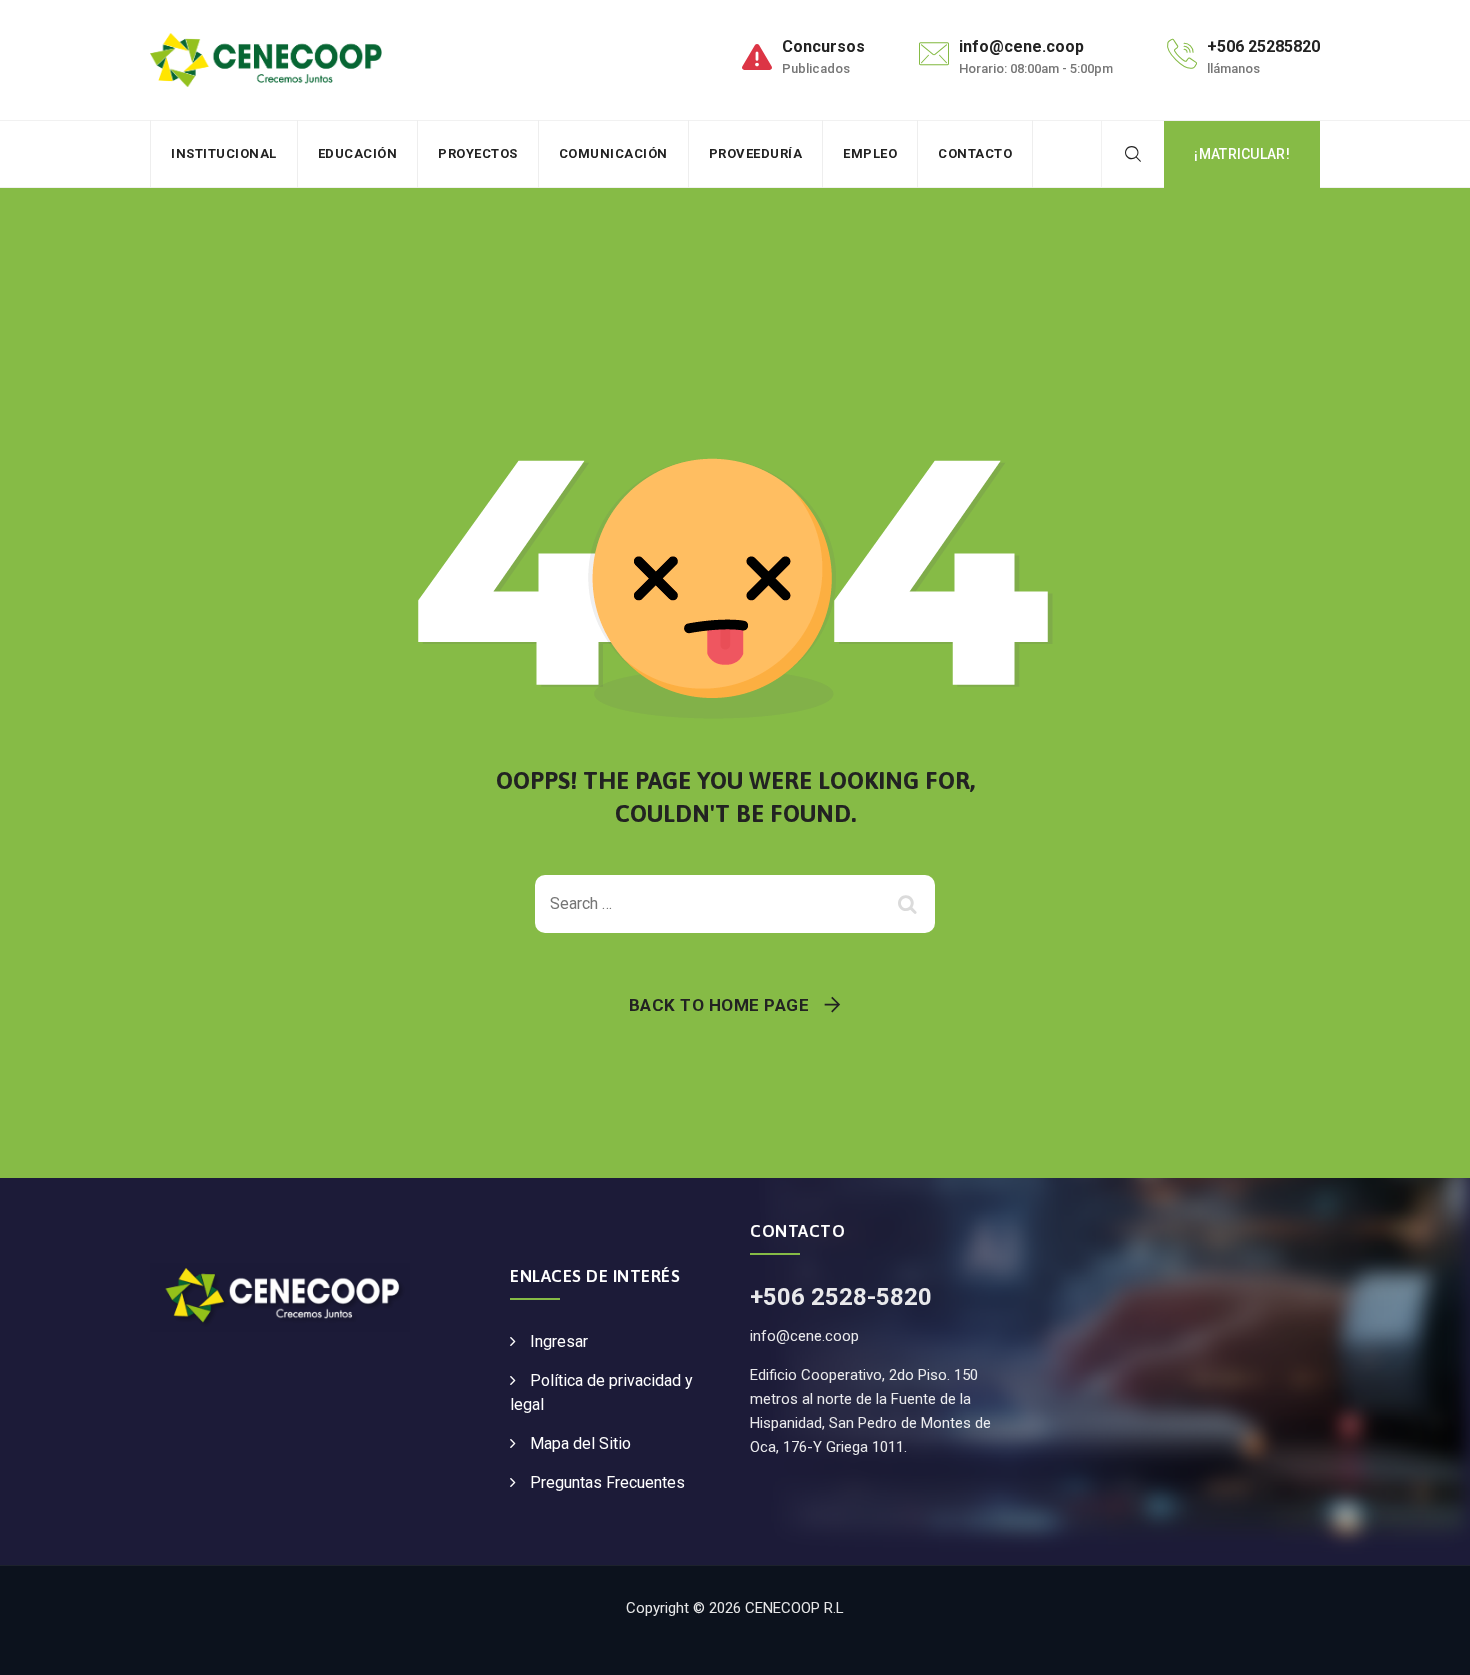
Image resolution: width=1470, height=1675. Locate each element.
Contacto (975, 153)
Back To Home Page (719, 1005)
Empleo (870, 153)
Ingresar (559, 1341)
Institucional (224, 153)
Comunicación (613, 153)
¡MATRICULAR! (1242, 154)
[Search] (1133, 154)
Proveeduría (756, 153)
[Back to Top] (1427, 1642)
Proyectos (478, 153)
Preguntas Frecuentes (607, 1482)
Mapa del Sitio (580, 1443)
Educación (358, 153)
